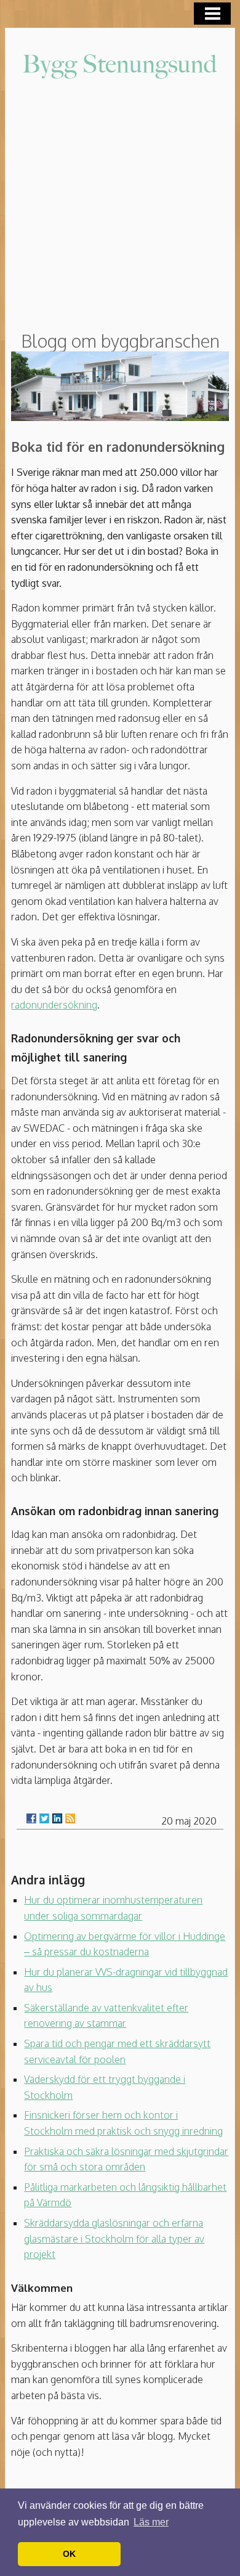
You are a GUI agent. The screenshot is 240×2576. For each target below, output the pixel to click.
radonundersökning (54, 1005)
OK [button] (69, 2554)
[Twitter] (44, 1818)
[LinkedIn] (57, 1818)
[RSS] (70, 1818)
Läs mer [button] (151, 2522)
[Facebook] (31, 1818)
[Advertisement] (120, 206)
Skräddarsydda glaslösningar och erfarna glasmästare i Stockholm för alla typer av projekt (114, 2239)
